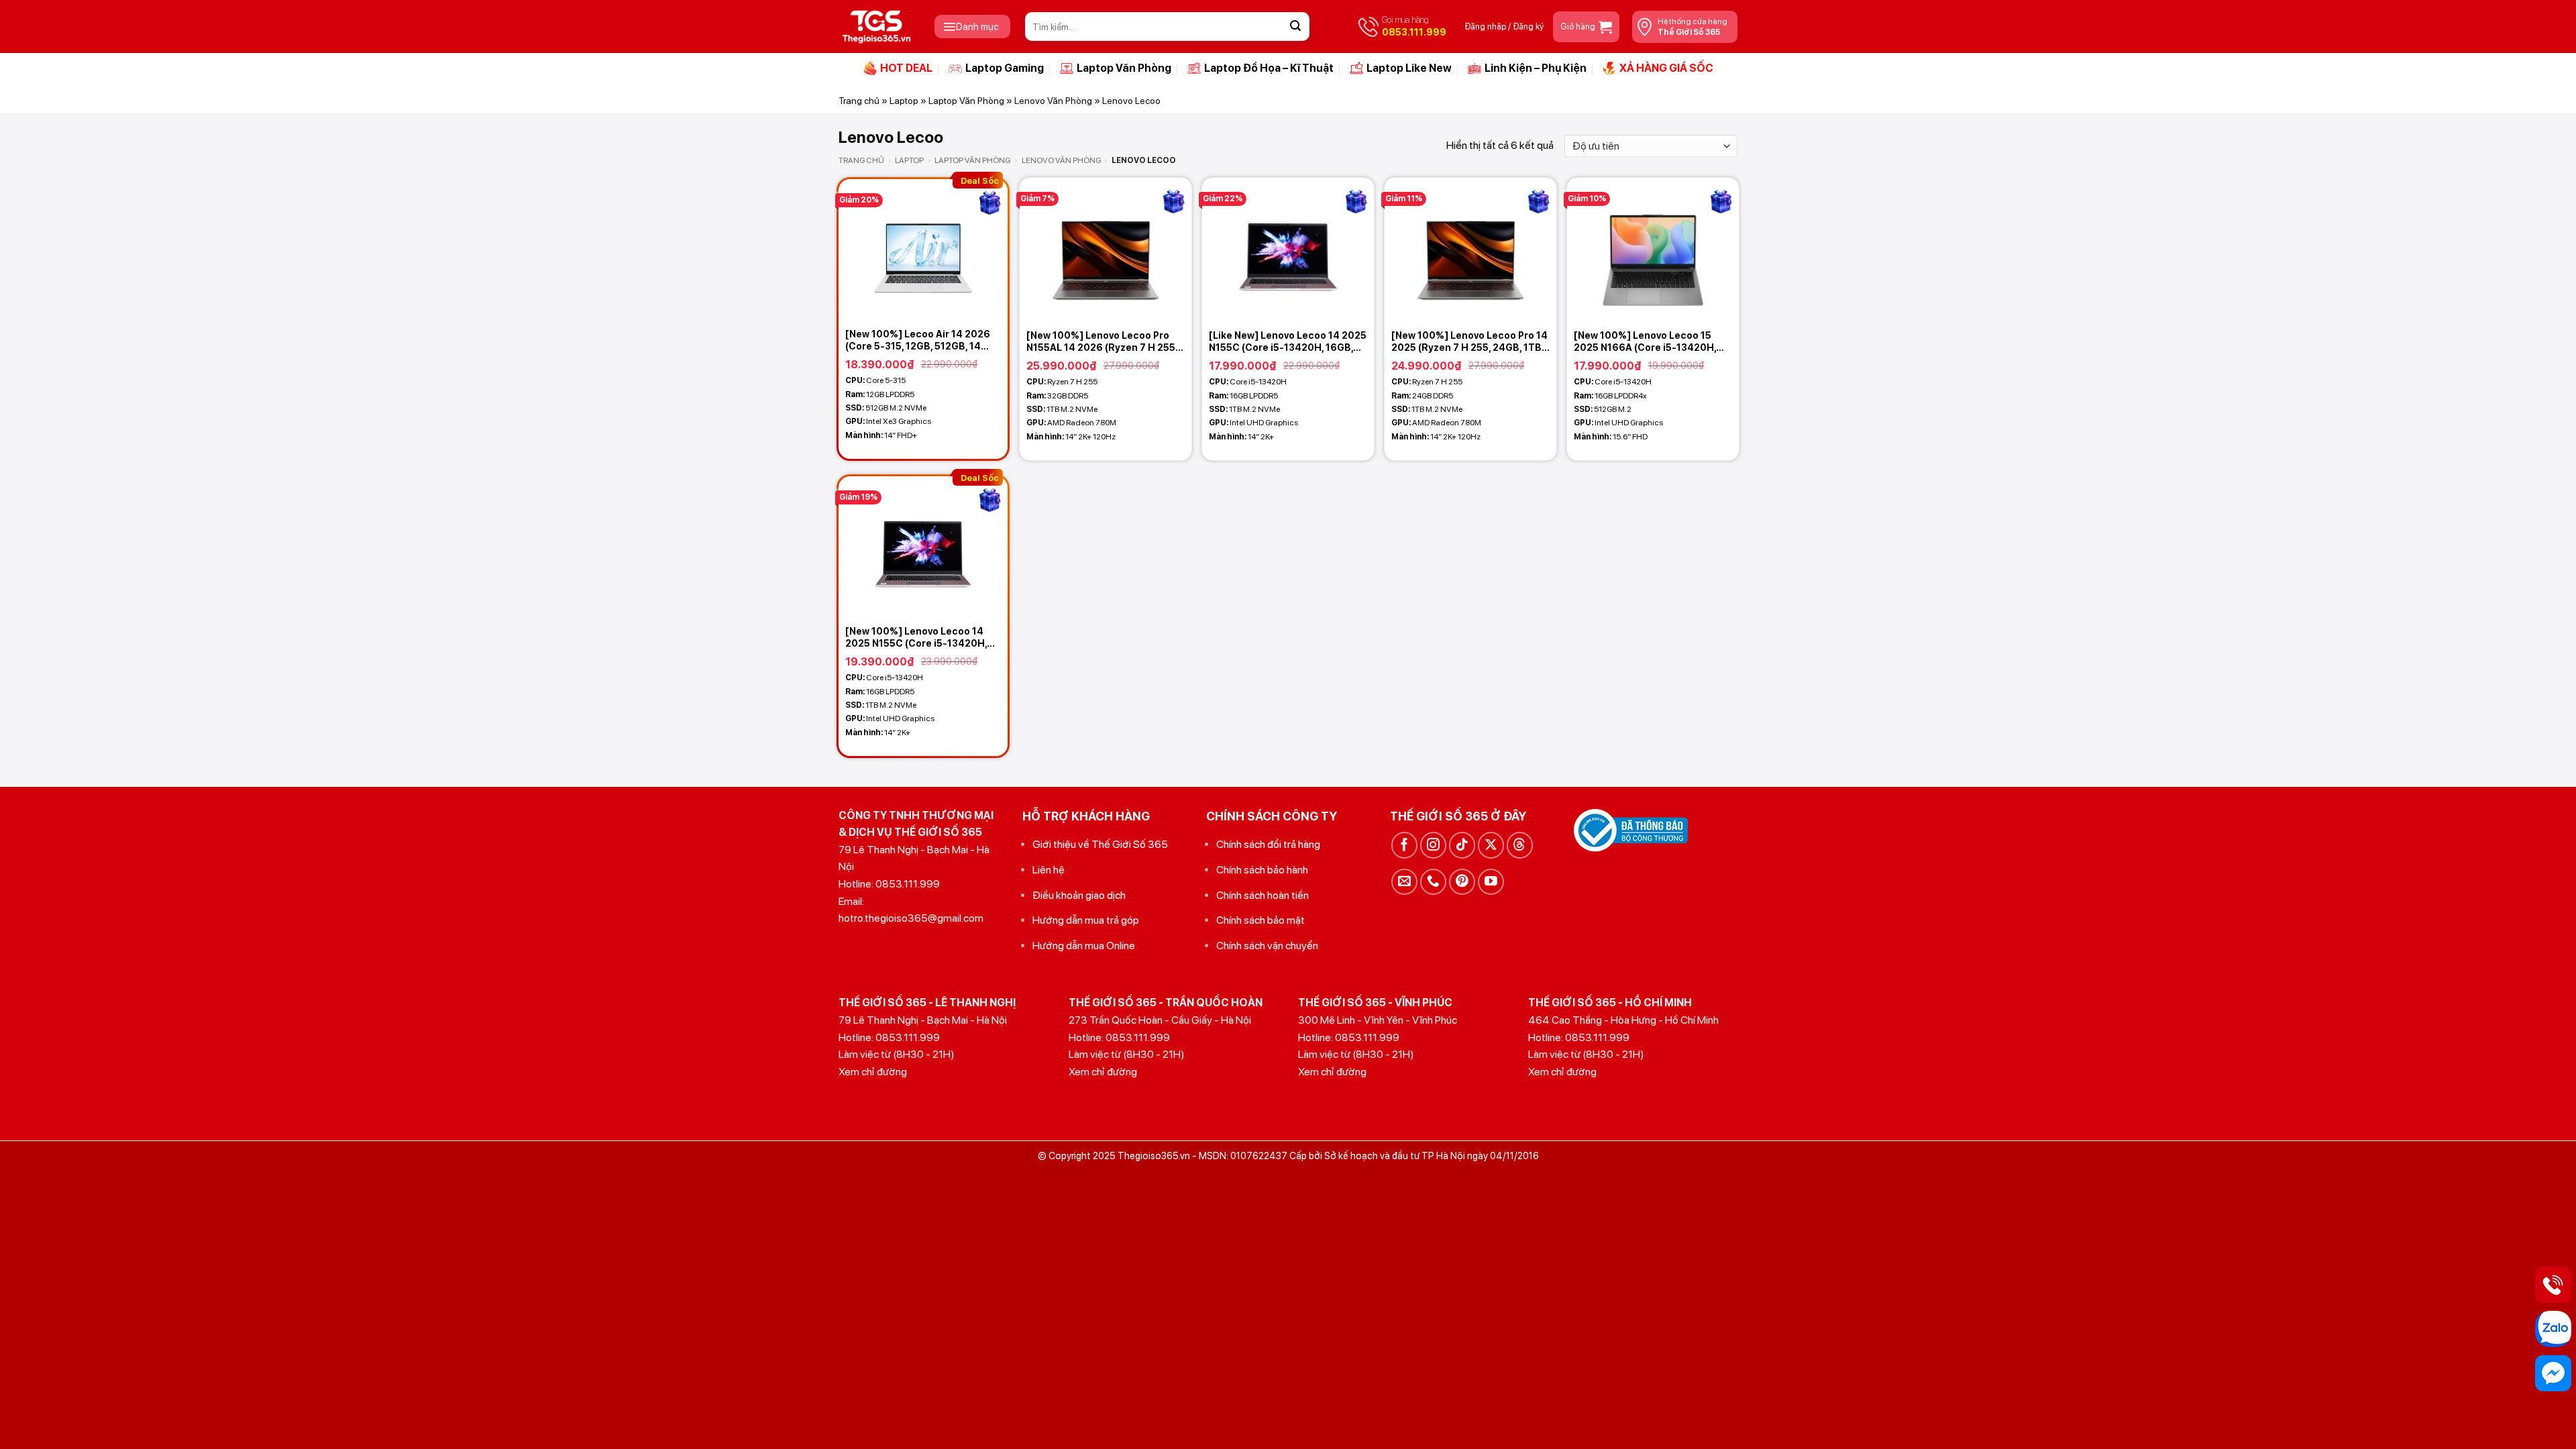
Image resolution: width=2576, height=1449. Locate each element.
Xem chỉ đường (873, 1072)
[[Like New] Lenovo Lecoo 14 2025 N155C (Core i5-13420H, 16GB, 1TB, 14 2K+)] (1288, 250)
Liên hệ (1049, 870)
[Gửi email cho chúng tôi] (1404, 882)
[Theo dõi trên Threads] (1520, 845)
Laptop (904, 101)
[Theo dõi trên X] (1491, 845)
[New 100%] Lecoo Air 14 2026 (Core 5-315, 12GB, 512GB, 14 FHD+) (918, 340)
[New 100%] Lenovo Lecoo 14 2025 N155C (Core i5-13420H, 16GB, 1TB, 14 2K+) (916, 638)
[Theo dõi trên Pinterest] (1462, 882)
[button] (972, 26)
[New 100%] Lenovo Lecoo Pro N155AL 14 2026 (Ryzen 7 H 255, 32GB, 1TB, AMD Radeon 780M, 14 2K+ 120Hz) (1102, 342)
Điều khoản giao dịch (1079, 895)
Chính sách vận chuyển (1267, 946)
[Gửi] (1295, 27)
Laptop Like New (1409, 68)
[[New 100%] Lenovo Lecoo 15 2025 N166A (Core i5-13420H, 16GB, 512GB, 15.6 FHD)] (1653, 250)
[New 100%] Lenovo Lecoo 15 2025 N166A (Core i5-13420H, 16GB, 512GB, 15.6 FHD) (1645, 342)
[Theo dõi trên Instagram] (1433, 845)
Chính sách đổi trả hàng (1268, 844)
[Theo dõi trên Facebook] (1404, 845)
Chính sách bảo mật (1260, 920)
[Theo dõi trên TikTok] (1462, 845)
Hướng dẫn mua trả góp (1086, 920)
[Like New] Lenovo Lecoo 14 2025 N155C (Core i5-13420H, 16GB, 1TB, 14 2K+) (1288, 342)
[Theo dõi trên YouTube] (1491, 882)
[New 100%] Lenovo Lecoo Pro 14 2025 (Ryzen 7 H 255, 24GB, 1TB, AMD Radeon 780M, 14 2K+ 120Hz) (1469, 342)
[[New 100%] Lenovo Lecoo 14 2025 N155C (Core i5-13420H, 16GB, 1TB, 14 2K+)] (923, 547)
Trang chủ (859, 101)
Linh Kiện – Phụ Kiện (1536, 68)
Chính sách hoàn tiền (1263, 895)
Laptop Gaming (1005, 68)
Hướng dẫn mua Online (1084, 946)
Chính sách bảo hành (1262, 870)
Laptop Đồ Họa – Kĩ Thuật (1269, 68)
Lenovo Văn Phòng (1053, 101)
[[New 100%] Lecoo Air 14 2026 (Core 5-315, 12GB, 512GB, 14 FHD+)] (923, 250)
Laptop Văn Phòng (1124, 68)
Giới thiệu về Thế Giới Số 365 (1100, 844)
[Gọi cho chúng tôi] (1433, 882)
